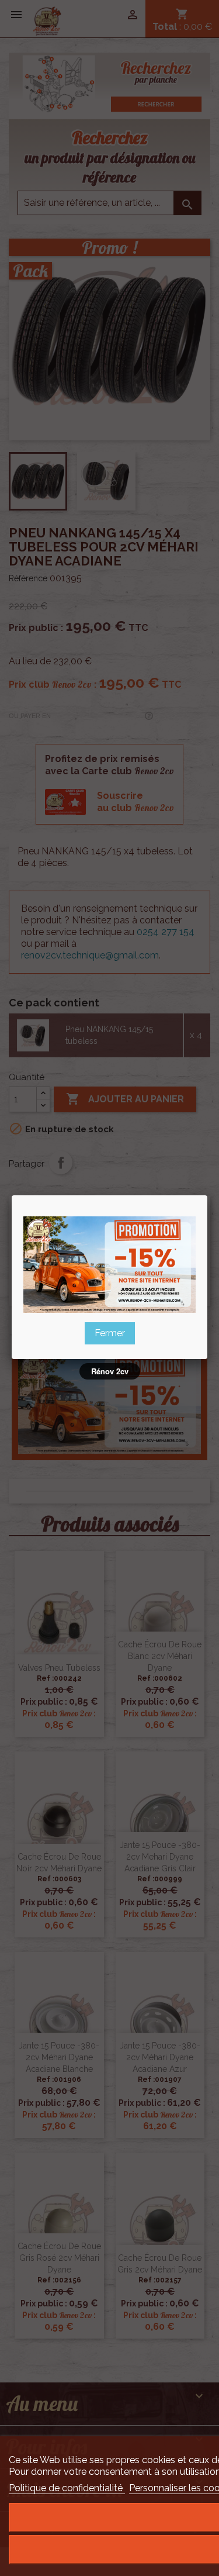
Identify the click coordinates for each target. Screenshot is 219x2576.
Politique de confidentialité (67, 2488)
